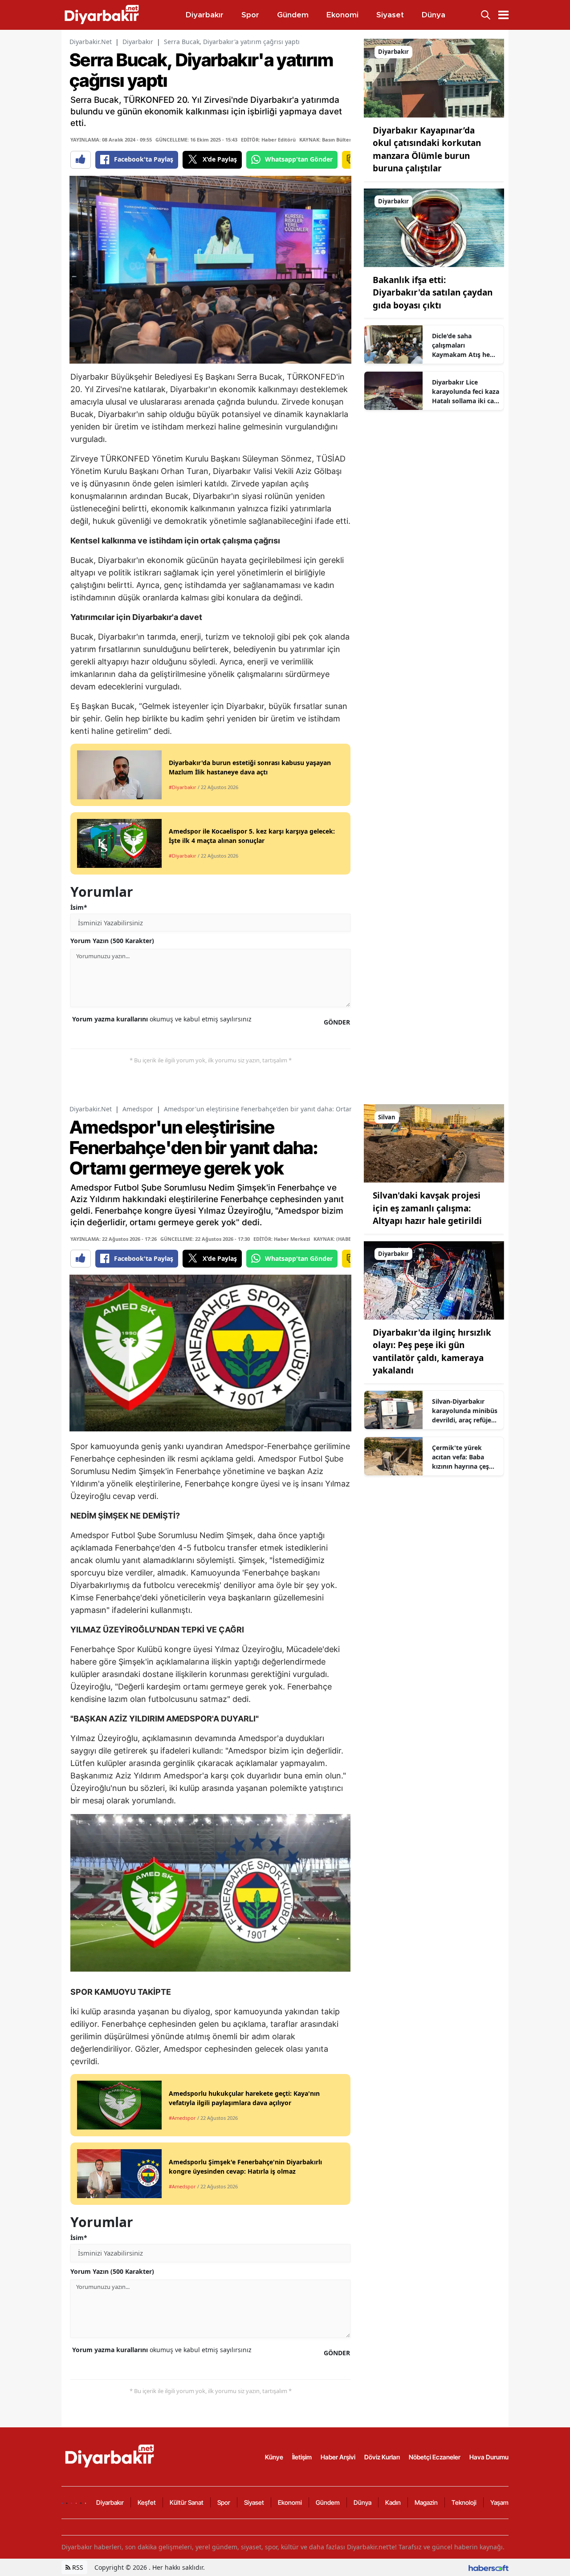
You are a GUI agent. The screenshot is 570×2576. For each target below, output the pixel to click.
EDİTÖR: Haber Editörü (268, 140)
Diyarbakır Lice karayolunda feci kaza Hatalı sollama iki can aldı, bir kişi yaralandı (466, 392)
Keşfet (147, 2502)
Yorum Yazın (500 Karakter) (112, 941)
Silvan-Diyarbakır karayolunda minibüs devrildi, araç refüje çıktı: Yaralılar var (465, 1411)
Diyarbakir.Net (91, 42)
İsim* (79, 907)
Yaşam (499, 2502)
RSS (77, 2567)
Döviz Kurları (382, 2457)
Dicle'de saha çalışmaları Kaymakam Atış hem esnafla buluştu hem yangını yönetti (464, 345)
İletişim (302, 2457)
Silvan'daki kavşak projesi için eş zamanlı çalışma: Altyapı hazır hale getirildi (427, 1208)
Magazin (426, 2502)
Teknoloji (464, 2502)
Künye (274, 2457)
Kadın (393, 2502)
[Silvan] (434, 1142)
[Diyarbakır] (434, 77)
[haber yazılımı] (489, 2567)
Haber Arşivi (338, 2457)
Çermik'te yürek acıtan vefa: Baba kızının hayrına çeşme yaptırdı (465, 1457)
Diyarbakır (138, 42)
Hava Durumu (489, 2457)
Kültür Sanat (187, 2502)
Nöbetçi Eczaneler (435, 2457)
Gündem (328, 2502)
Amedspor (138, 1109)
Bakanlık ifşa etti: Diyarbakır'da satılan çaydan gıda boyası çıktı (433, 293)
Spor (224, 2502)
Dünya (362, 2502)
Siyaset (254, 2502)
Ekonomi (290, 2502)
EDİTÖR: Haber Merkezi (282, 1239)
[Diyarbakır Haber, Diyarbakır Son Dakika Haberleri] (110, 2456)
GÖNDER (337, 1022)
